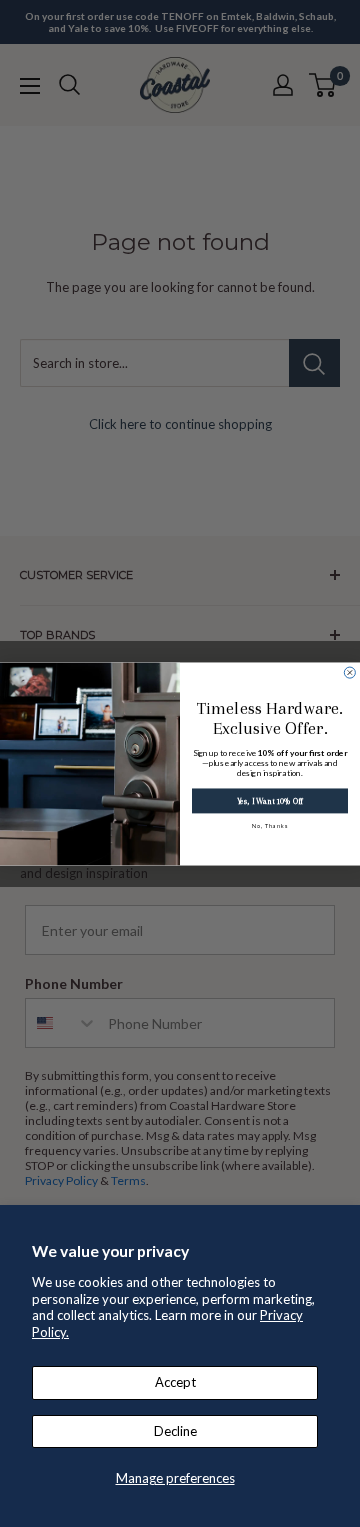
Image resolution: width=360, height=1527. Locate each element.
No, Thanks (270, 825)
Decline (175, 1431)
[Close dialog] (349, 672)
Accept (175, 1382)
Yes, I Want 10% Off (270, 800)
